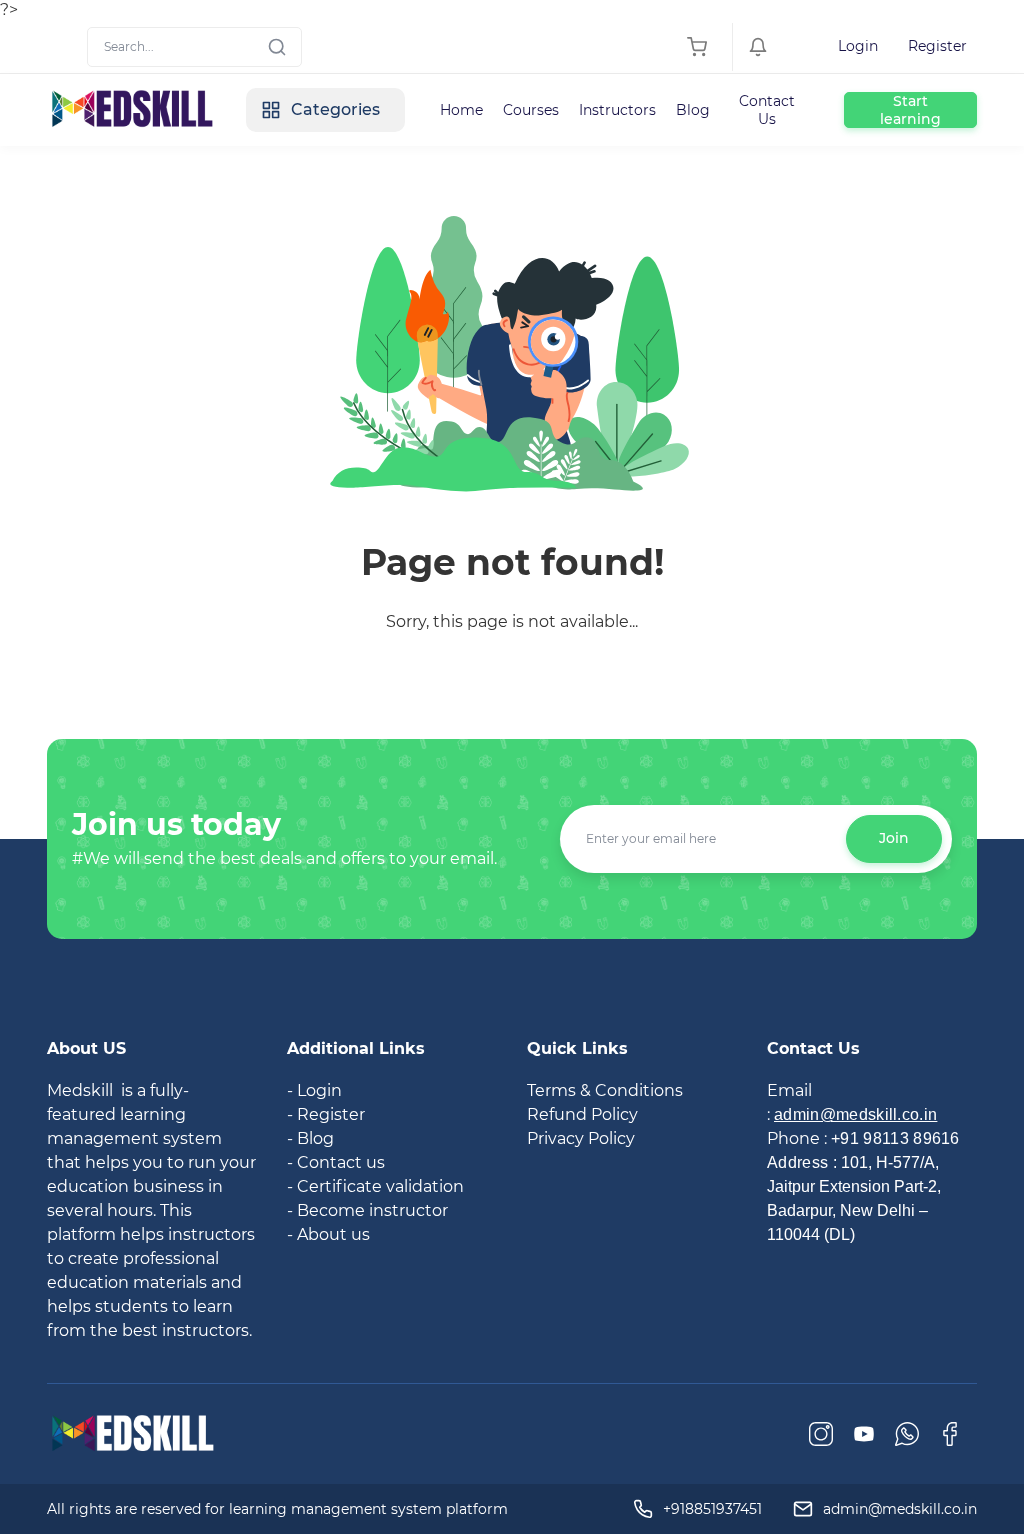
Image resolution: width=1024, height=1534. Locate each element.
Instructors (617, 110)
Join (894, 838)
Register (937, 46)
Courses (531, 110)
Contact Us (767, 110)
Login (858, 46)
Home (461, 110)
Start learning (910, 110)
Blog (693, 110)
